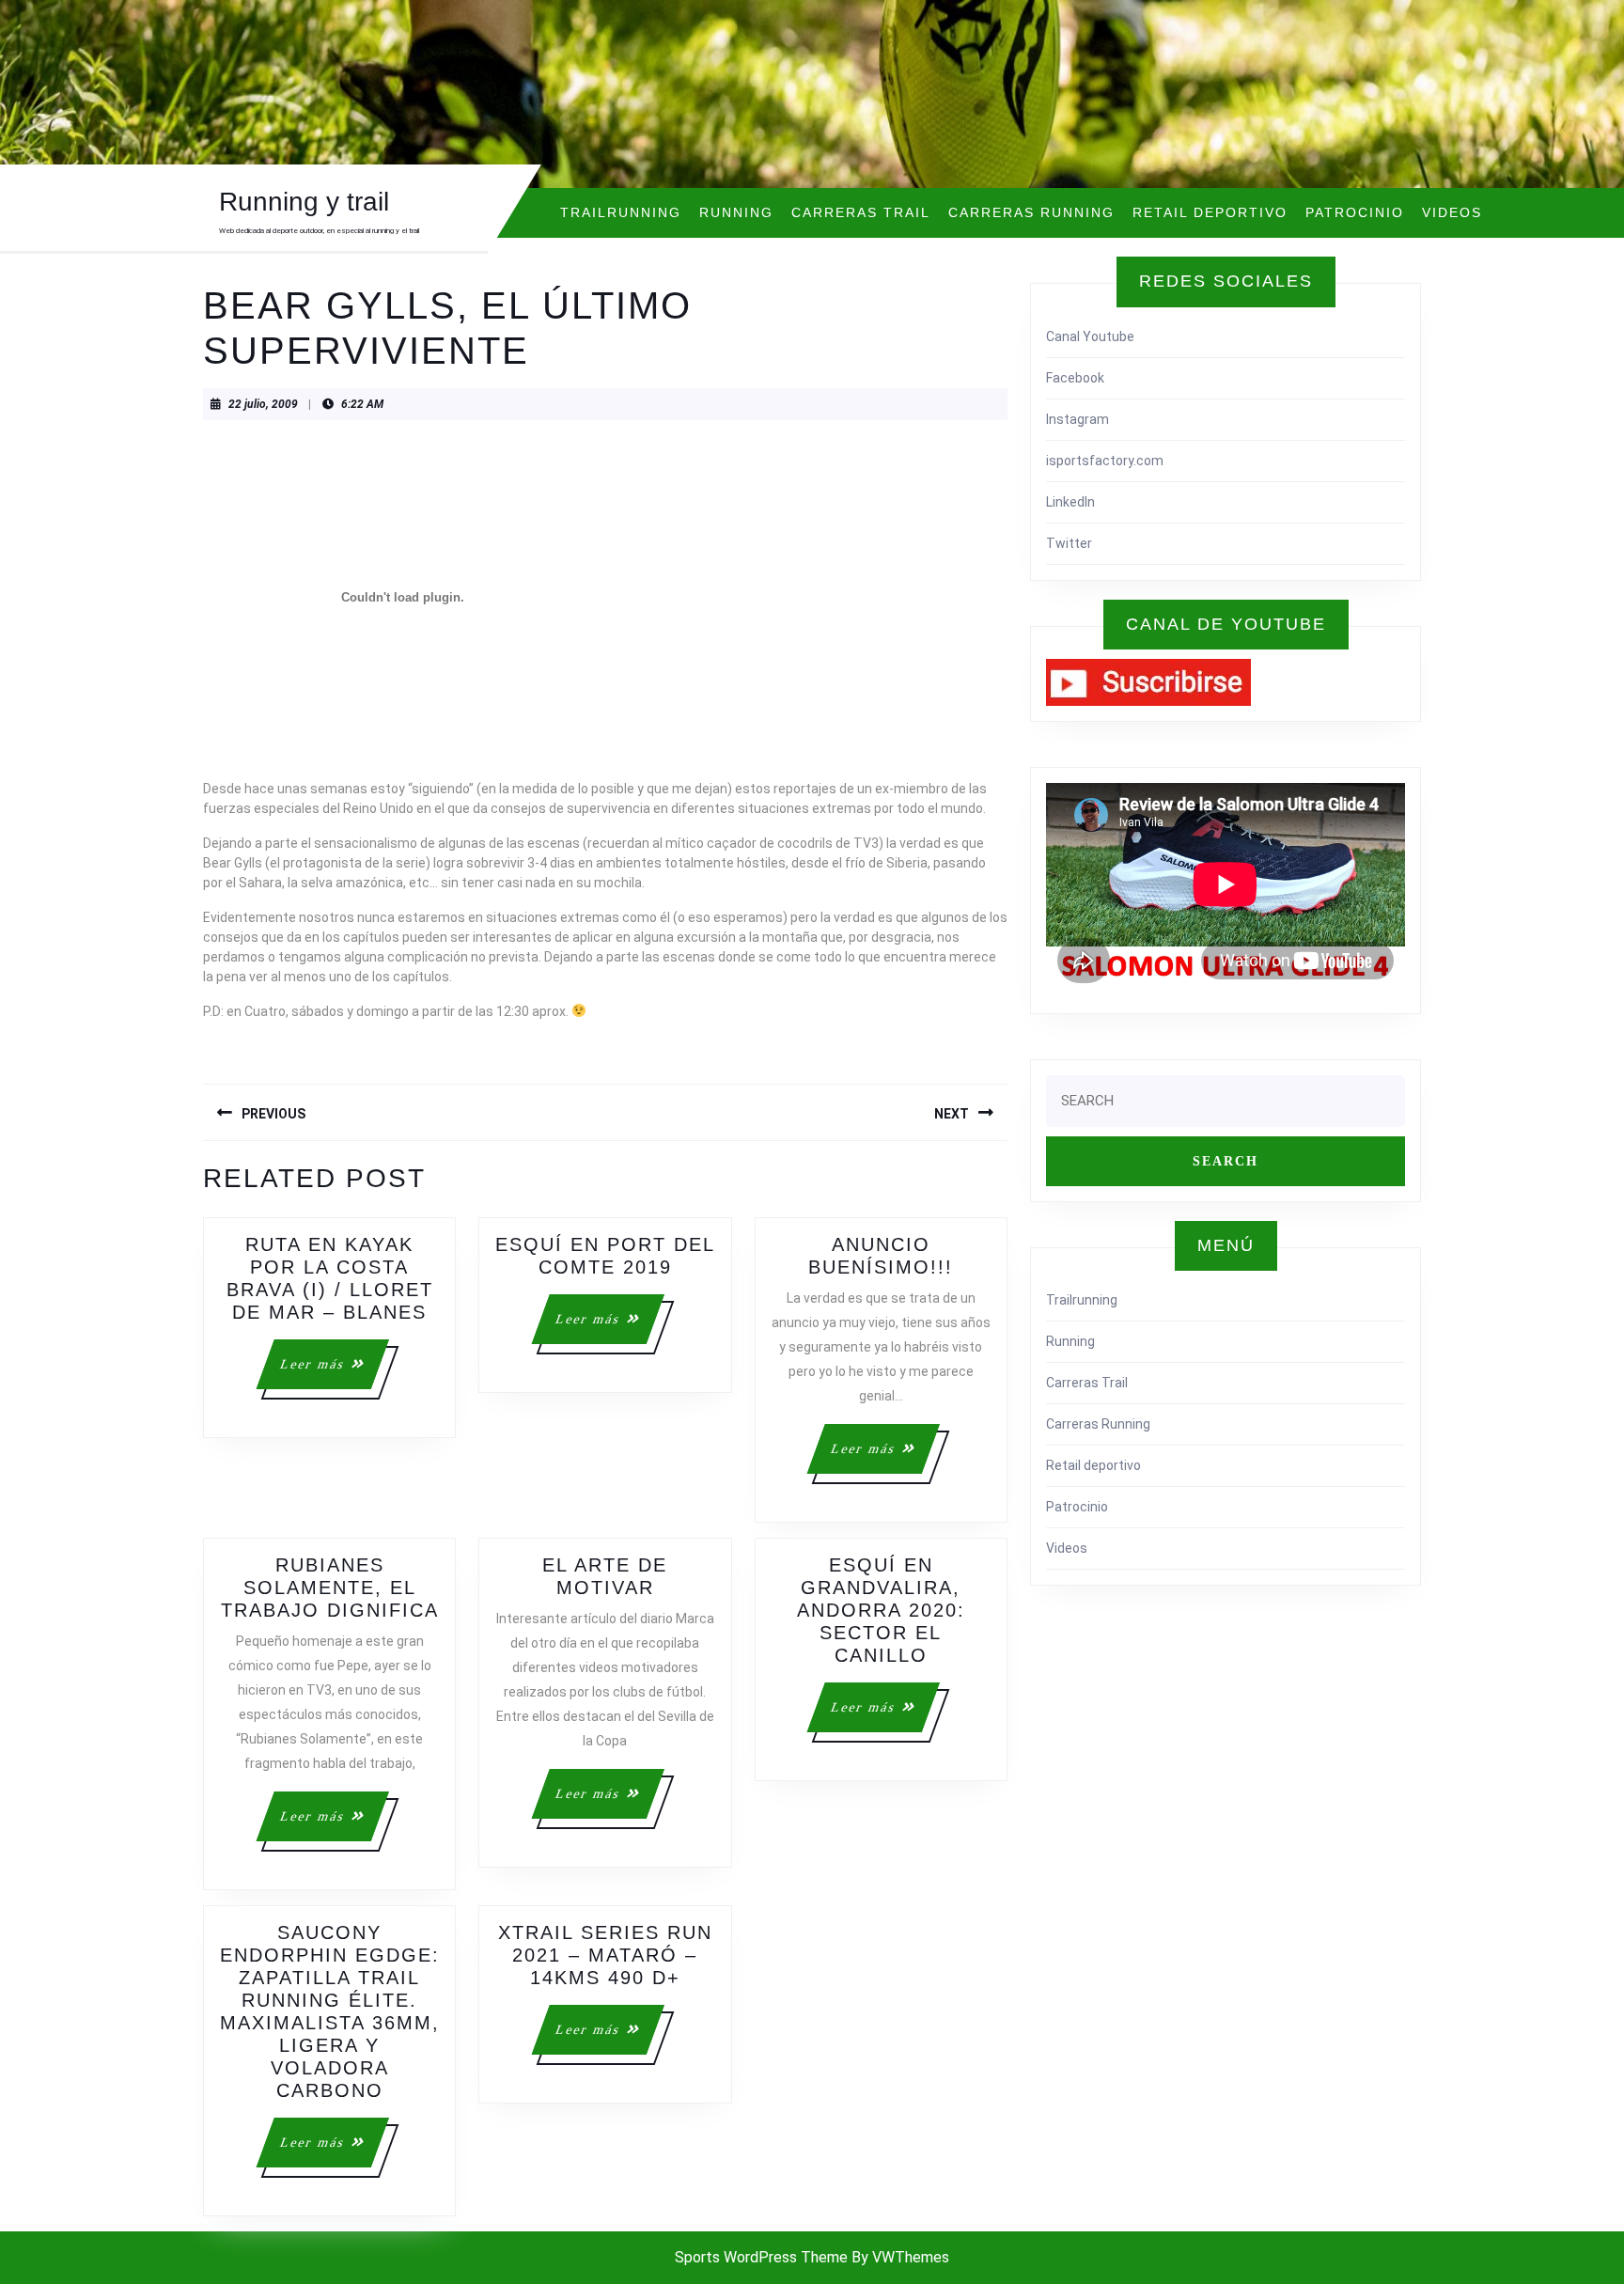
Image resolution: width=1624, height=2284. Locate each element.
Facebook (1075, 378)
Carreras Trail (861, 212)
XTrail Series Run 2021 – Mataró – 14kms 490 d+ (605, 1955)
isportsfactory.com (1105, 461)
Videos (1452, 212)
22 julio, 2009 (263, 404)
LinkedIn (1070, 502)
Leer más (333, 1373)
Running (736, 212)
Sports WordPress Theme (761, 2257)
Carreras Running (1031, 212)
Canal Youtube (1090, 336)
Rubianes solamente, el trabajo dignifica (330, 1588)
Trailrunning (621, 212)
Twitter (1069, 543)
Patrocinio (1355, 212)
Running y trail (304, 202)
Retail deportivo (1210, 212)
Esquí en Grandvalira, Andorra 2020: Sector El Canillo (881, 1610)
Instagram (1077, 419)
